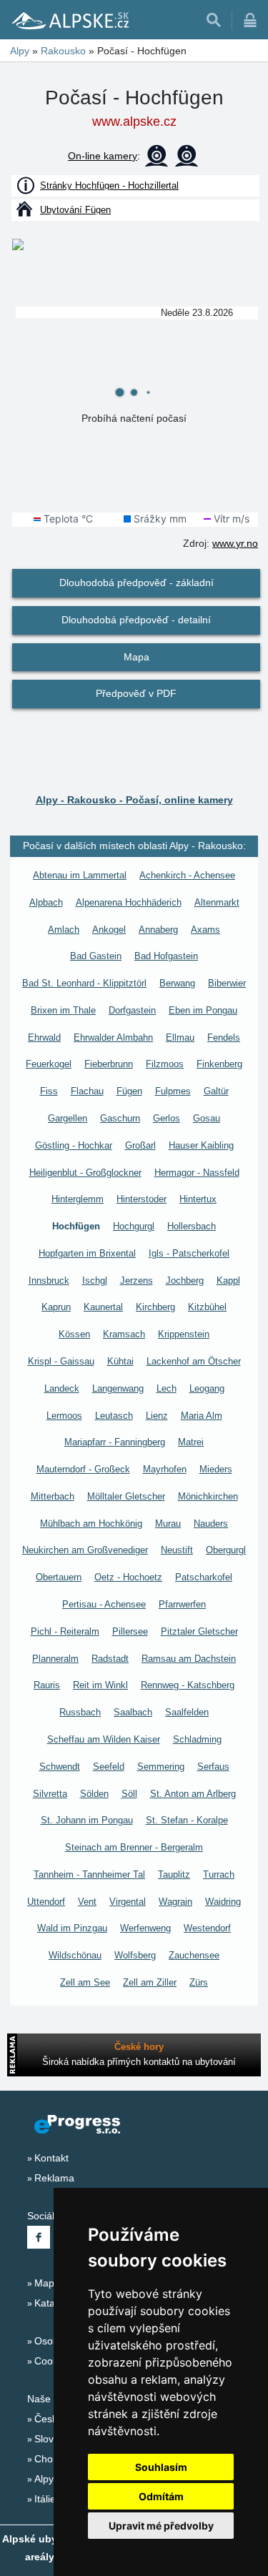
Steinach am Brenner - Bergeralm (134, 1847)
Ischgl (95, 1280)
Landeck (62, 1388)
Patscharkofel (204, 1577)
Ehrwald (44, 1037)
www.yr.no (235, 543)
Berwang (177, 983)
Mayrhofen (165, 1469)
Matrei (191, 1442)
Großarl (140, 1145)
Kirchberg (155, 1307)
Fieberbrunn (109, 1064)
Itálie (45, 2499)
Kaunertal (103, 1307)
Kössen (74, 1334)
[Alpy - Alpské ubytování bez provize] (69, 20)
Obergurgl (226, 1550)
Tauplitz (174, 1874)
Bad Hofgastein (166, 956)
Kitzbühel (207, 1307)
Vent (87, 1902)
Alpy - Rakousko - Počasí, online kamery (134, 800)
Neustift (177, 1550)
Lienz (157, 1416)
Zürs (199, 1982)
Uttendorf (46, 1902)
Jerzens (137, 1280)
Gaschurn (120, 1118)
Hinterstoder (142, 1199)
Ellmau (180, 1037)
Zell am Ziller (150, 1982)
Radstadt (110, 1659)
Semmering (161, 1767)
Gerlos (167, 1118)
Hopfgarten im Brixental (87, 1253)
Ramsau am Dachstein (189, 1659)
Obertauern (59, 1577)
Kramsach (124, 1334)
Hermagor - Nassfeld (197, 1173)
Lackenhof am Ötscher (194, 1361)
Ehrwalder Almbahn (113, 1037)
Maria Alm (202, 1416)
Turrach (219, 1874)
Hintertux (198, 1199)
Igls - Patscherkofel (189, 1253)
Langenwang (118, 1388)
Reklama (54, 2178)
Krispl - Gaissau (61, 1361)
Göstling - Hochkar (74, 1145)
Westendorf (207, 1928)
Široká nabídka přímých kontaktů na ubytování (139, 2062)
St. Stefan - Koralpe (187, 1820)
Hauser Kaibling (201, 1145)
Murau (168, 1524)
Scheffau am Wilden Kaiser (104, 1739)
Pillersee (130, 1631)
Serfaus (213, 1767)
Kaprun (56, 1307)
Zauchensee (194, 1955)
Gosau (207, 1118)
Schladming (197, 1739)
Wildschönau (75, 1955)
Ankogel (109, 930)
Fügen (129, 1091)
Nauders (211, 1524)
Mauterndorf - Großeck (83, 1469)
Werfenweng (145, 1928)
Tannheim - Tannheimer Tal (89, 1874)
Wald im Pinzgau (72, 1928)
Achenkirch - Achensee (187, 875)
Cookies (53, 2361)
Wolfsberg (135, 1955)
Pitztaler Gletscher (199, 1631)
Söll (129, 1794)
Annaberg (158, 930)
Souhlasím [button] (161, 2467)
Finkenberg (219, 1064)
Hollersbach (192, 1226)
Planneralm (55, 1659)
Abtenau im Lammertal (80, 875)
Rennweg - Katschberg (188, 1685)
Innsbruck (49, 1280)
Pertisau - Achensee (104, 1604)
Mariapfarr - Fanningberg (115, 1442)
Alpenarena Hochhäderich (129, 902)
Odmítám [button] (161, 2496)
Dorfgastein (132, 1010)
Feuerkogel (49, 1064)
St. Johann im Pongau (87, 1820)
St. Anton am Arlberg (193, 1794)
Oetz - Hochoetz (128, 1577)
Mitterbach (53, 1496)
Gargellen (68, 1118)
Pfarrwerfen (182, 1604)
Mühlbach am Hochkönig (91, 1524)
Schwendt (60, 1767)
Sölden (94, 1794)
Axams (205, 930)
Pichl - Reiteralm (65, 1631)
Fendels (224, 1037)
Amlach (64, 930)
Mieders (216, 1469)
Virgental (128, 1902)
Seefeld (109, 1767)
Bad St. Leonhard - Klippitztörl (84, 983)
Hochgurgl (134, 1226)
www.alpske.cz (134, 122)
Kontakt (51, 2158)
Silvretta (50, 1794)
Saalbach (133, 1712)
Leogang (207, 1388)
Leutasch (114, 1416)
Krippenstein (184, 1334)
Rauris (47, 1685)
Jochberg (185, 1280)
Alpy (44, 2479)
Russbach (80, 1712)
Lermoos (64, 1416)
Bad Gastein (96, 956)
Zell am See (85, 1982)
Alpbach (46, 902)
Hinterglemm (78, 1199)
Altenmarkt (217, 902)
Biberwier (227, 983)
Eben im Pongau (203, 1010)
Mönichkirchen (208, 1496)
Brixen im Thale (63, 1010)
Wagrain (175, 1902)
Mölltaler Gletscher (126, 1496)
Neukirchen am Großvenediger (85, 1550)
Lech (167, 1388)
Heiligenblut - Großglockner (85, 1173)
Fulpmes (173, 1091)
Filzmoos (165, 1064)
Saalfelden (187, 1712)
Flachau (87, 1091)
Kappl (228, 1280)
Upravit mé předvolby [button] (161, 2526)
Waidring (223, 1902)
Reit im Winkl (100, 1685)
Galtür (216, 1091)
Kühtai (120, 1361)
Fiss (49, 1091)
